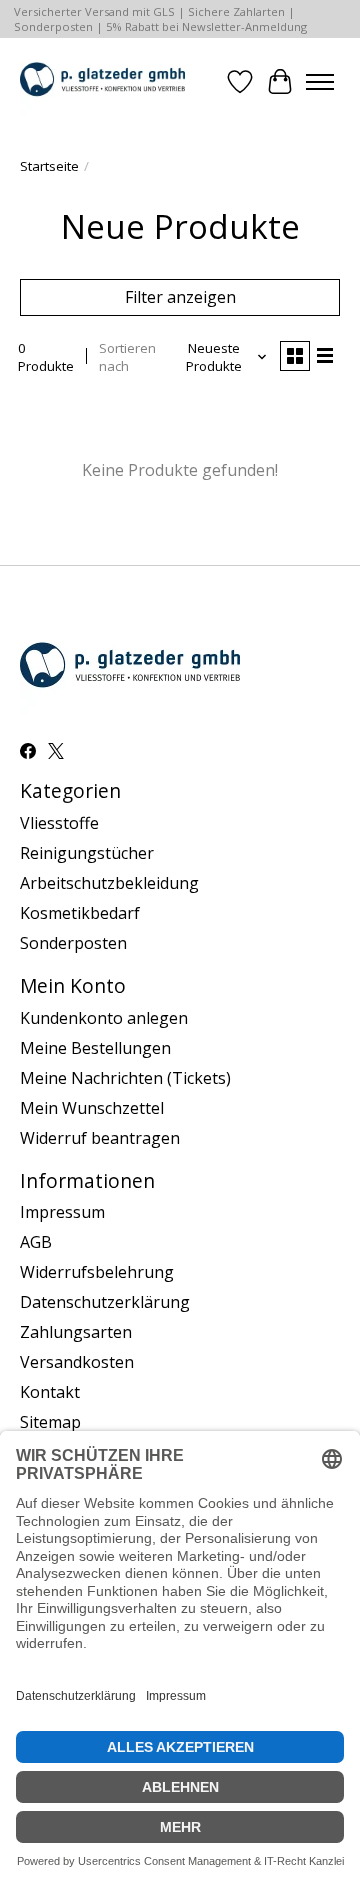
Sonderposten (73, 943)
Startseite (49, 166)
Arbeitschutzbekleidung (109, 883)
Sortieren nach (127, 357)
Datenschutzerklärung (105, 1302)
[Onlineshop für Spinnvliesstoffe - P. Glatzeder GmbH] (102, 81)
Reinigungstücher (87, 853)
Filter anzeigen (180, 297)
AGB (36, 1242)
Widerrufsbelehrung (97, 1272)
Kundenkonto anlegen (104, 1018)
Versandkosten (77, 1362)
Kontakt (50, 1392)
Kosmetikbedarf (80, 913)
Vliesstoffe (59, 823)
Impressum (62, 1212)
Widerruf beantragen (100, 1138)
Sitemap (50, 1422)
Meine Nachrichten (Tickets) (125, 1078)
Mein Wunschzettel (92, 1108)
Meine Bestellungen (95, 1048)
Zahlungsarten (76, 1332)
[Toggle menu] (320, 82)
